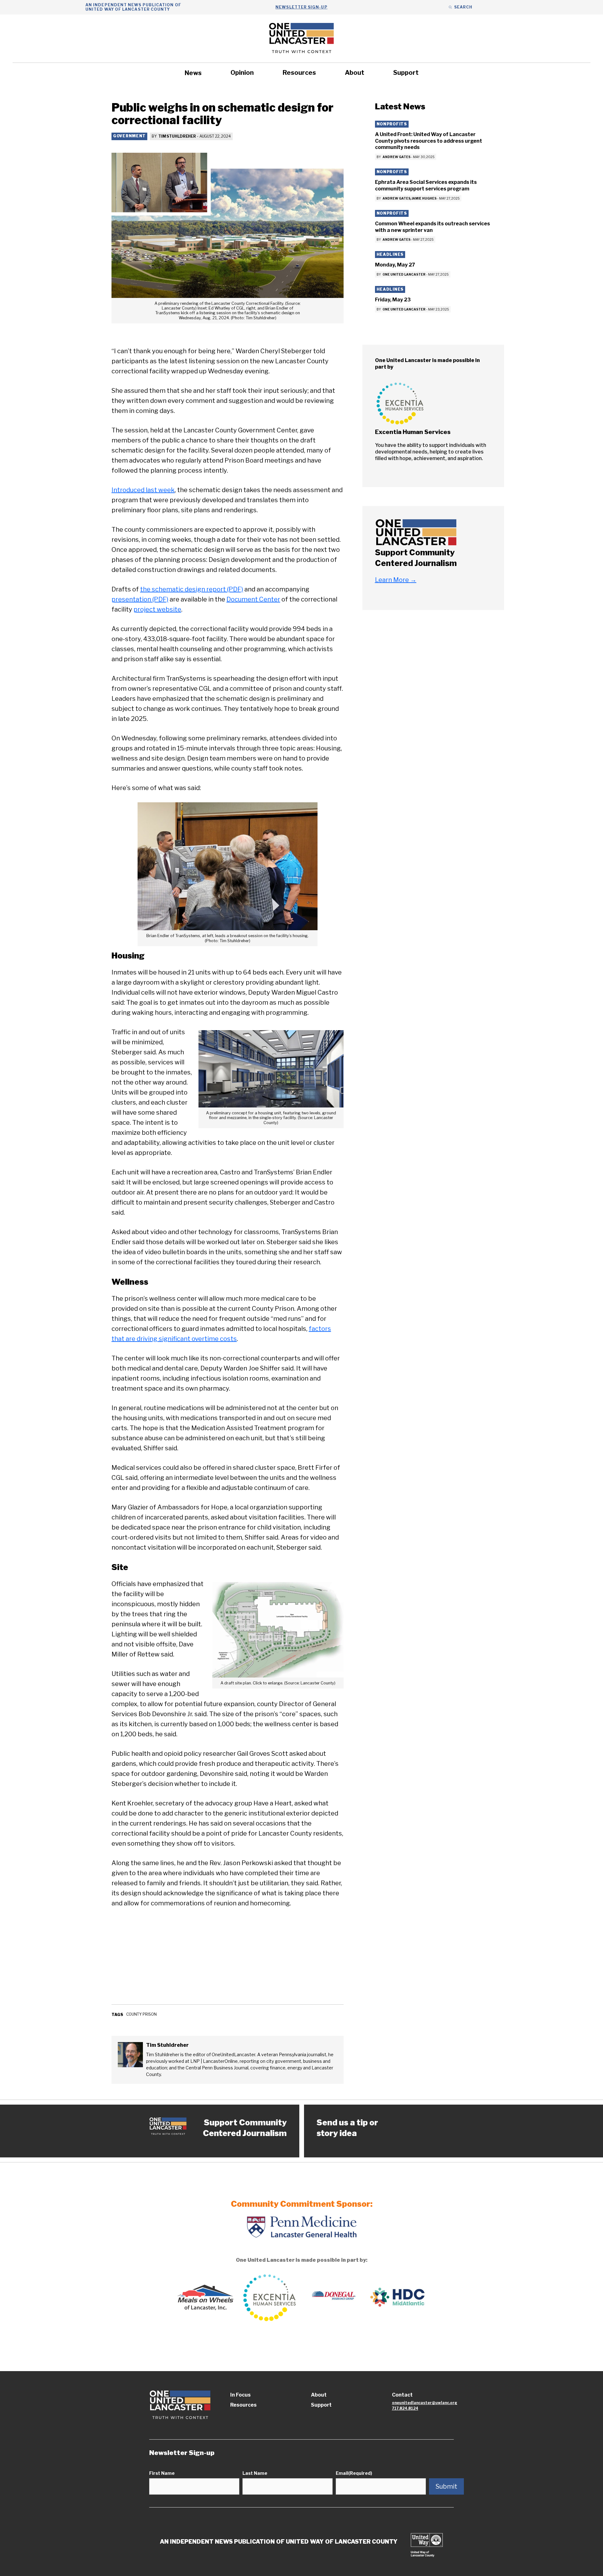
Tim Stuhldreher (177, 136)
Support (406, 73)
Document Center (253, 599)
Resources (299, 73)
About (355, 73)
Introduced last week (143, 490)
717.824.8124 (405, 2408)
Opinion (242, 73)
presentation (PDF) (140, 599)
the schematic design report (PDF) (192, 589)
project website (157, 609)
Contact (402, 2395)
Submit (446, 2486)
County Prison (141, 2014)
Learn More (396, 580)
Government (129, 136)
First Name (162, 2473)
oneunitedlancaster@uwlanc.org (425, 2403)
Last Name (255, 2473)
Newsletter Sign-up (301, 7)
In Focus (240, 2395)
